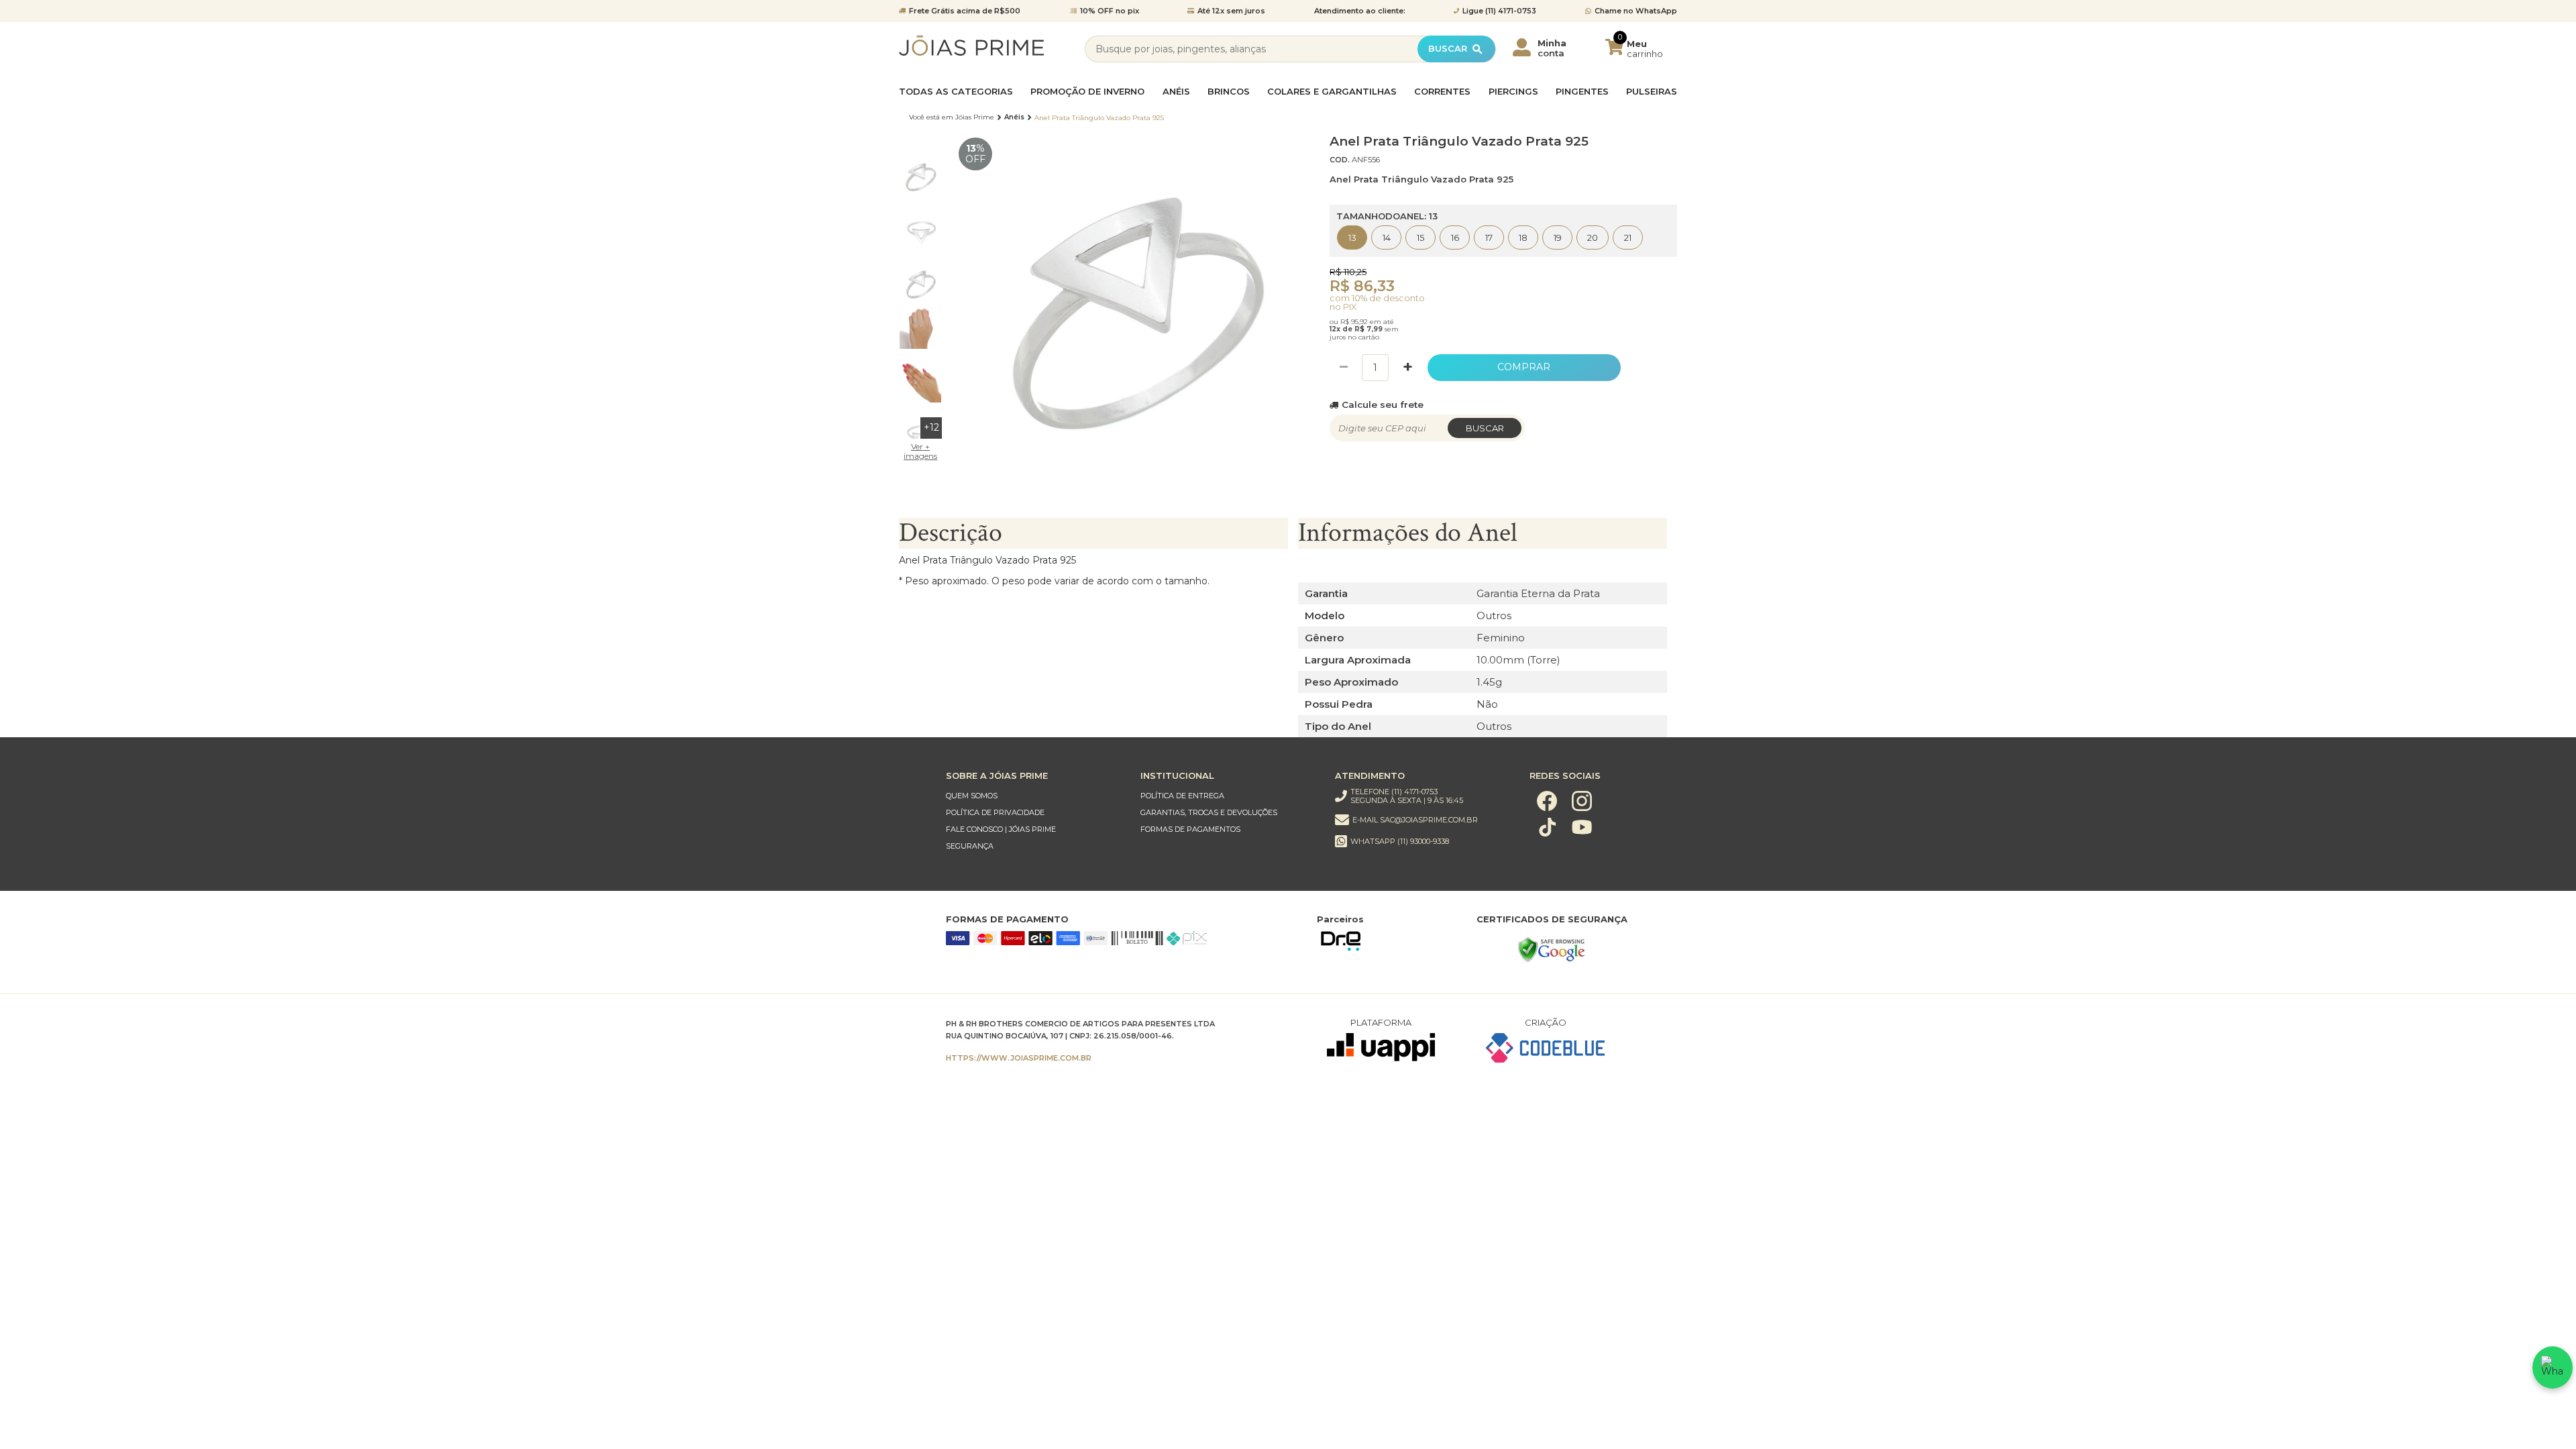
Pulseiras (1652, 92)
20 (1593, 237)
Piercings (1513, 92)
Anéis (1176, 92)
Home (952, 117)
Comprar (1524, 367)
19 (1558, 237)
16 (1455, 237)
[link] (1030, 796)
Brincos (1229, 92)
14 (1387, 237)
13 (1352, 237)
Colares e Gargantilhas (1332, 92)
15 (1420, 237)
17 (1489, 237)
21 (1628, 237)
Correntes (1442, 92)
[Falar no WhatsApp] (2553, 1367)
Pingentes (1582, 92)
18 (1523, 237)
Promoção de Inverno (1087, 92)
